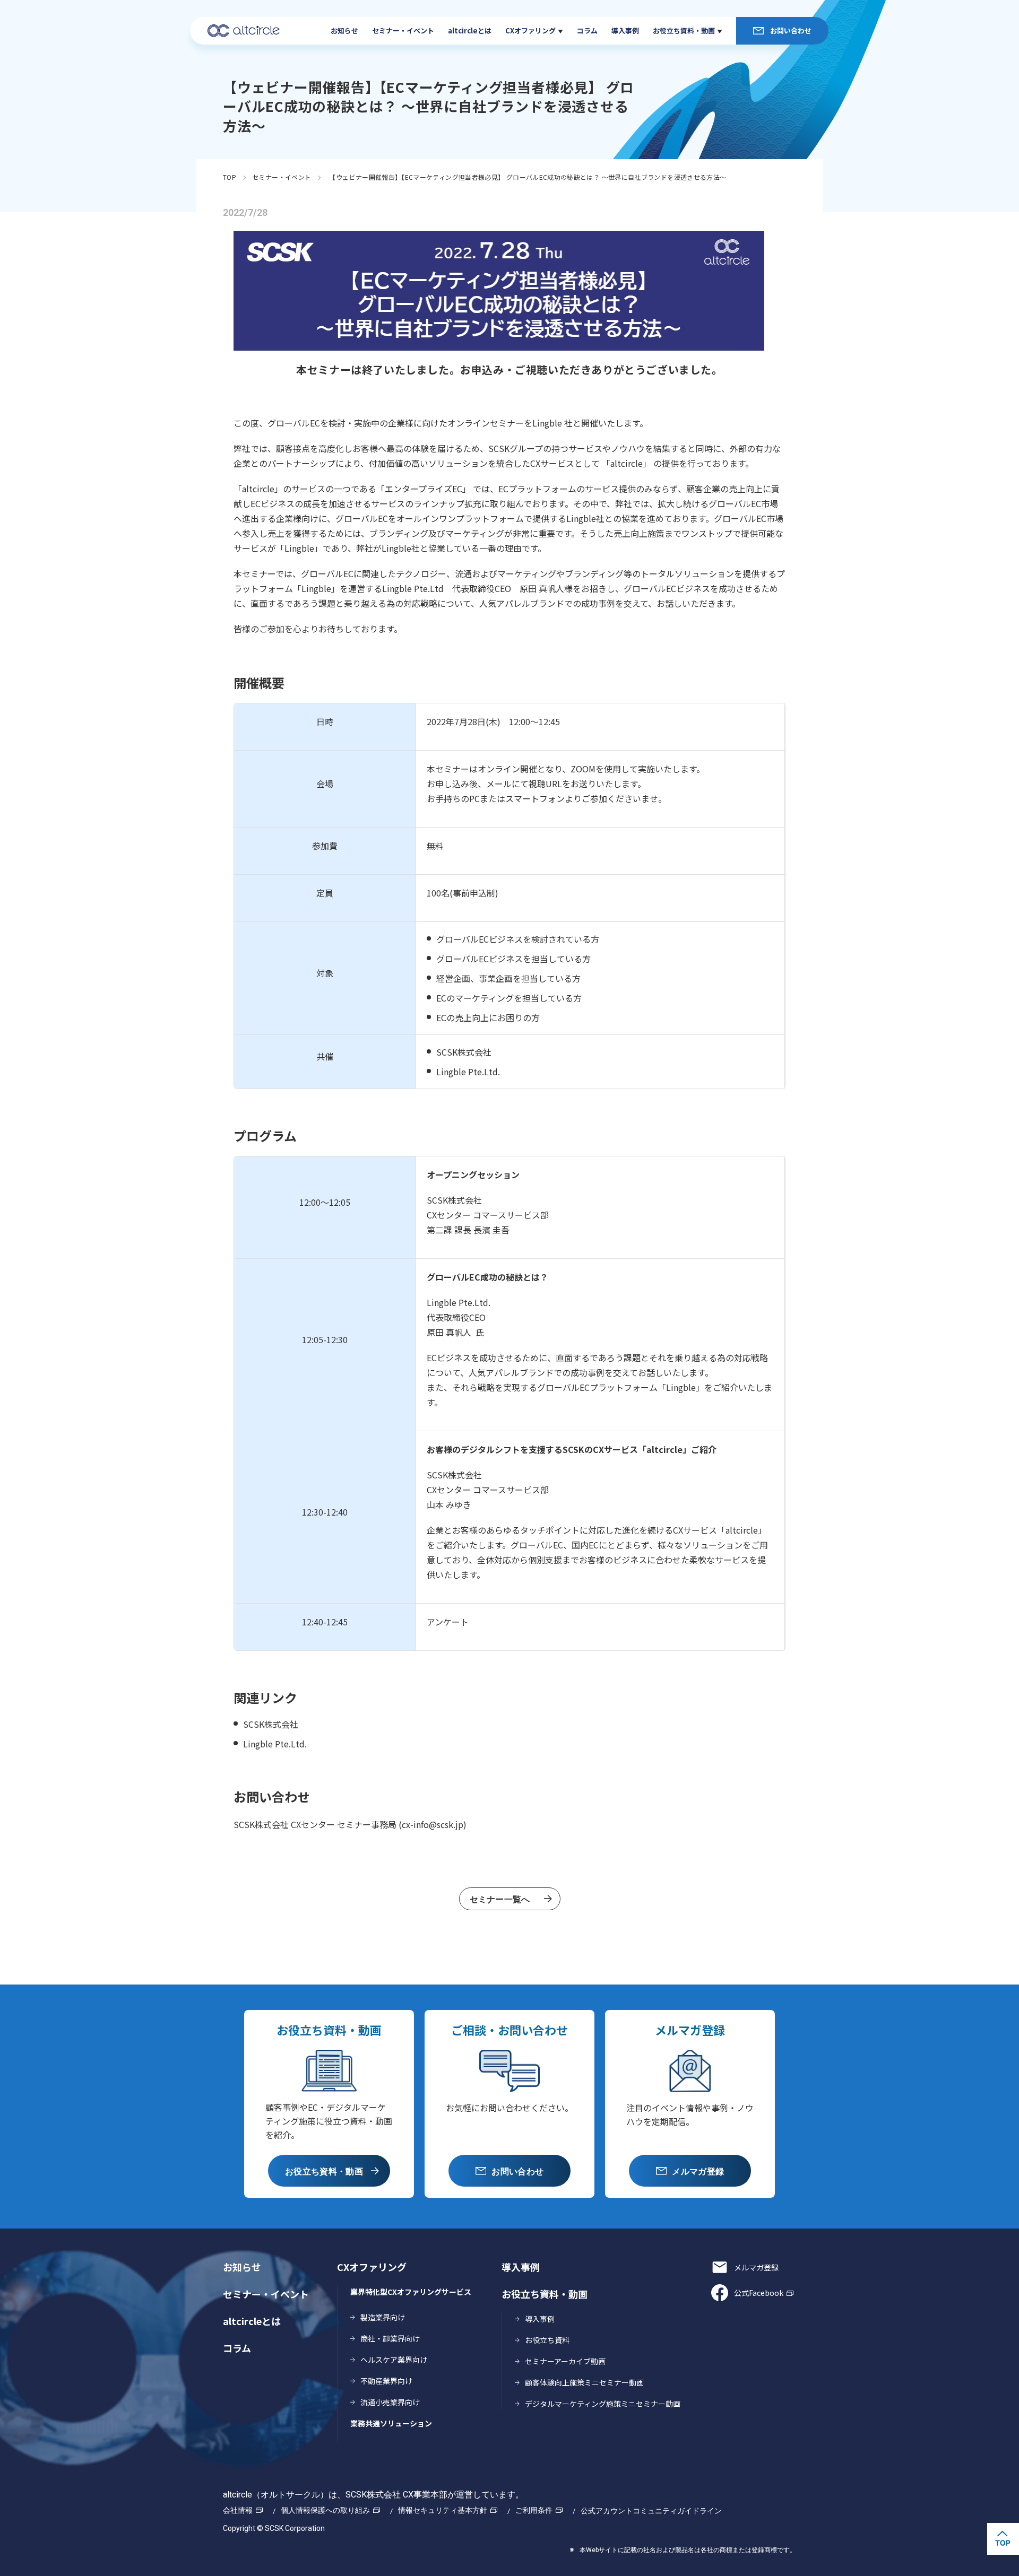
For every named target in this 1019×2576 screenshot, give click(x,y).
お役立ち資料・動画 (684, 31)
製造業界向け (383, 2317)
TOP (230, 177)
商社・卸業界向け (390, 2338)
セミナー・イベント (403, 31)
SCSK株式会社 (271, 1724)
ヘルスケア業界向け (394, 2360)
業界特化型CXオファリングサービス (411, 2292)
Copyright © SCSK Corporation (274, 2528)
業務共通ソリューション (391, 2423)
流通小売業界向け (390, 2402)
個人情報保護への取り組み (325, 2510)
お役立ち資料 (547, 2340)
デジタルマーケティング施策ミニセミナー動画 (603, 2404)
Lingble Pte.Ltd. (276, 1744)
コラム (587, 31)
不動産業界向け (386, 2381)
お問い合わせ (791, 31)
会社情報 (238, 2510)
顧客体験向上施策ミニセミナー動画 (584, 2382)
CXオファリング (530, 31)
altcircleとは (470, 31)
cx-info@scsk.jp (433, 1824)
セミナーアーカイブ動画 (565, 2361)
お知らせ (344, 31)
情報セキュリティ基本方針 (443, 2510)
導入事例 (625, 31)
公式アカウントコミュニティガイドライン (651, 2511)
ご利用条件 (534, 2510)
